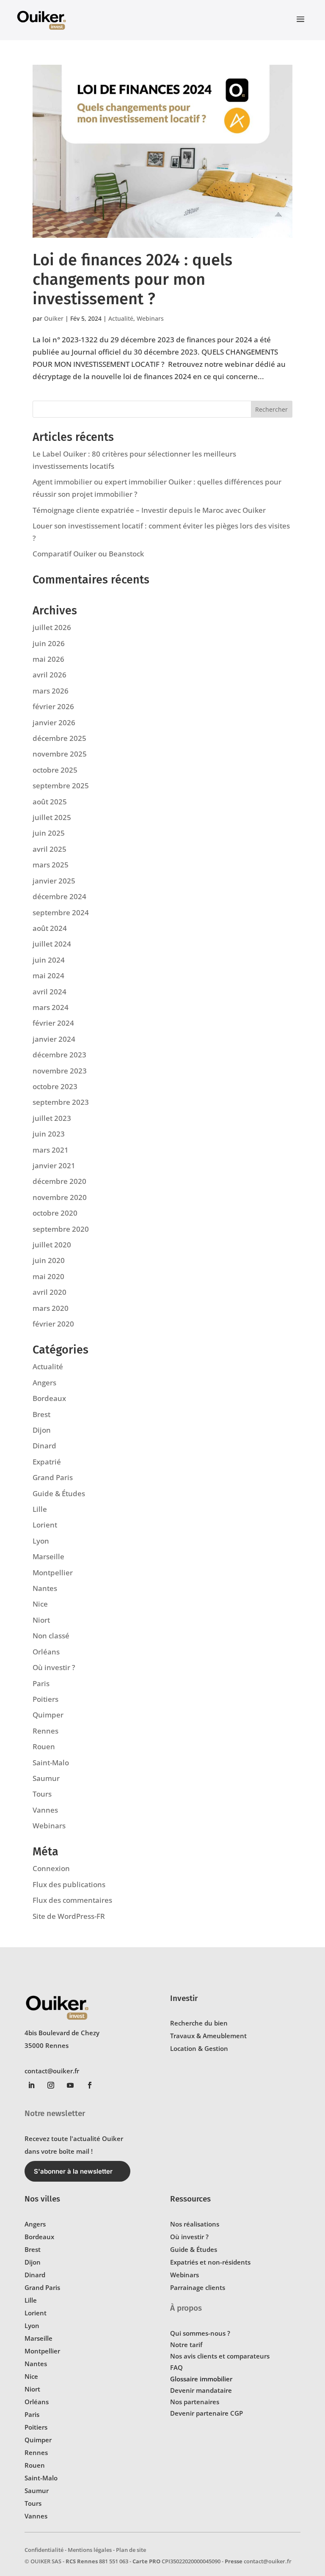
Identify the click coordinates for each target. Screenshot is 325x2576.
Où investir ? (54, 1667)
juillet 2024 (52, 944)
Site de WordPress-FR (69, 1916)
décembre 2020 (59, 1181)
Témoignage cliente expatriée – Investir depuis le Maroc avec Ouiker (149, 510)
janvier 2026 (54, 722)
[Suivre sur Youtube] (70, 2085)
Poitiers (45, 1699)
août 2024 (50, 928)
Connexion (51, 1868)
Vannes (45, 1810)
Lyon (41, 1541)
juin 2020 (49, 1260)
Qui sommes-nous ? (200, 2333)
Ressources (190, 2199)
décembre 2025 (59, 738)
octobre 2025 (55, 770)
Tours (42, 1794)
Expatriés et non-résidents (210, 2262)
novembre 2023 (60, 1071)
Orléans (46, 1652)
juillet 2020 (52, 1245)
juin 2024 (49, 960)
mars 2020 (51, 1308)
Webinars (150, 318)
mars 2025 (51, 865)
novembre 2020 (60, 1197)
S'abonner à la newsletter (73, 2171)
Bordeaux (49, 1398)
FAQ (176, 2367)
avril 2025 (50, 849)
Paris (41, 1683)
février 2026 (53, 706)
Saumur (46, 1778)
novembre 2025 (60, 754)
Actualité (121, 318)
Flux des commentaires (72, 1900)
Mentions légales (90, 2550)
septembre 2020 (61, 1229)
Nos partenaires (195, 2402)
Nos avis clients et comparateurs (220, 2356)
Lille (40, 1509)
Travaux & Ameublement (208, 2036)
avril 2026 (50, 675)
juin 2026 (49, 643)
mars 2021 (51, 1150)
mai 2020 (48, 1276)
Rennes (45, 1731)
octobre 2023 (55, 1086)
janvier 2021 (54, 1166)
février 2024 (53, 1023)
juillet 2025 (52, 817)
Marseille (48, 1556)
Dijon (42, 1430)
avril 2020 (50, 1292)
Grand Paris (53, 1477)
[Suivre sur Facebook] (90, 2085)
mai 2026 (48, 659)
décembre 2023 (59, 1055)
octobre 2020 (55, 1213)
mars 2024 (51, 1007)
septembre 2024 (61, 912)
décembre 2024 (59, 896)
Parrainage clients (198, 2287)
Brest (41, 1414)
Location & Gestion (199, 2048)
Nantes (45, 1588)
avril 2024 (50, 992)
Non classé (51, 1636)
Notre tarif (186, 2345)
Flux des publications (69, 1884)
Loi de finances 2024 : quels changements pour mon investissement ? (132, 279)
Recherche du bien (199, 2023)
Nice (40, 1604)
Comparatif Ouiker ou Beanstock (88, 554)
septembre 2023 (61, 1102)
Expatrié (47, 1462)
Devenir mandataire (201, 2390)
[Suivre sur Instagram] (51, 2085)
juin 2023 (49, 1134)
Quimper (48, 1715)
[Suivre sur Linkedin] (31, 2085)
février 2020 (53, 1324)
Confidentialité (44, 2550)
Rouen (44, 1746)
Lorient (45, 1525)
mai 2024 (48, 976)
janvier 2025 (54, 881)
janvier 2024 (54, 1039)
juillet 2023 (52, 1118)
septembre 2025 (61, 786)
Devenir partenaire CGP (207, 2413)
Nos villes (42, 2199)
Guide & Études (59, 1493)
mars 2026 (51, 691)
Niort (41, 1620)
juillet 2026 (52, 627)
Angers (44, 1383)
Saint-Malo (51, 1763)
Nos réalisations (195, 2224)
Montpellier (53, 1573)
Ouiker (54, 318)
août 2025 (50, 802)
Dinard (44, 1446)
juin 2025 (49, 833)
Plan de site (131, 2550)
